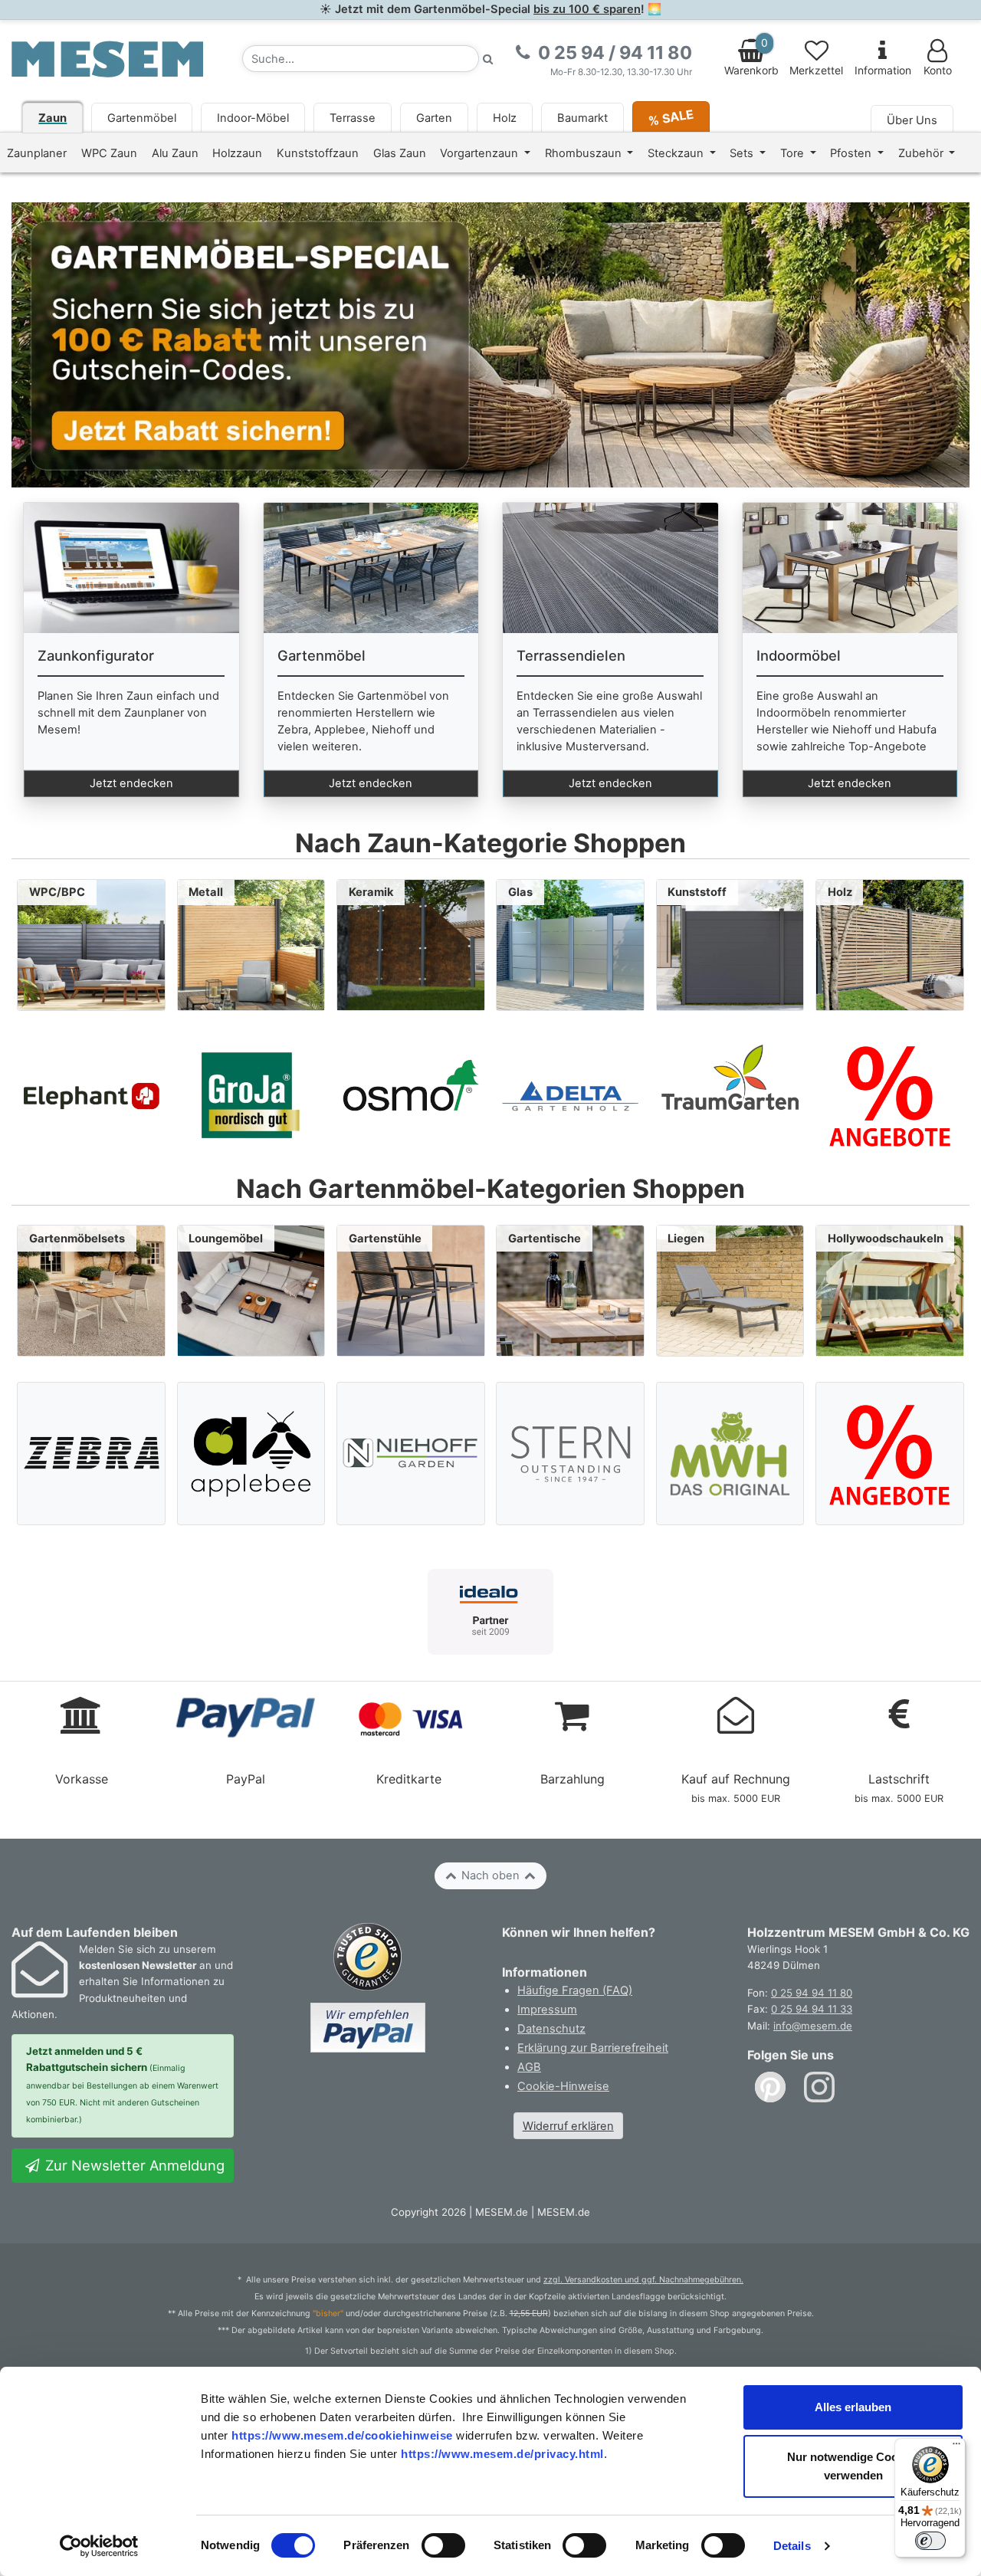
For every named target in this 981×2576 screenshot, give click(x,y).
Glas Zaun (400, 153)
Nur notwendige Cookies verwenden (853, 2466)
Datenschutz (551, 2029)
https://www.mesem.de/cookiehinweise (342, 2435)
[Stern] (571, 1454)
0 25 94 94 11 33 (812, 2009)
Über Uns (912, 120)
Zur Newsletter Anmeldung (133, 2165)
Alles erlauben (853, 2407)
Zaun (52, 118)
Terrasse (353, 118)
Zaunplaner (37, 153)
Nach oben (490, 1875)
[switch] (443, 2545)
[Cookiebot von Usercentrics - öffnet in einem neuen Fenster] (99, 2546)
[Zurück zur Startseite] (107, 58)
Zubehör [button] (922, 153)
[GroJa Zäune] (251, 1095)
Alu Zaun (175, 153)
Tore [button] (794, 153)
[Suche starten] (488, 59)
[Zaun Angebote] (890, 1095)
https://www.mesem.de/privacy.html (502, 2454)
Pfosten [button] (852, 153)
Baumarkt (582, 118)
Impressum (547, 2010)
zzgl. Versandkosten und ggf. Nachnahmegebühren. (643, 2280)
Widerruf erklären (568, 2126)
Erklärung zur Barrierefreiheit (593, 2048)
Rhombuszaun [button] (585, 153)
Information (883, 71)
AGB (529, 2067)
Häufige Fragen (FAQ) (575, 1990)
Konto (938, 71)
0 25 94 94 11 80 (812, 1993)
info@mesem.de (813, 2026)
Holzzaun (237, 153)
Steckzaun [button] (677, 153)
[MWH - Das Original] (730, 1454)
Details (792, 2546)
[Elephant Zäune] (91, 1095)
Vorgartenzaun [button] (481, 153)
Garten (434, 118)
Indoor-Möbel (253, 118)
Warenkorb (751, 57)
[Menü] (956, 2447)
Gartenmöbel (142, 118)
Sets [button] (743, 153)
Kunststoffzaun (318, 153)
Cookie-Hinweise (563, 2086)
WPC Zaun (109, 153)
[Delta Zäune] (570, 1095)
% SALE (671, 117)
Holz (505, 118)
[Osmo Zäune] (411, 1095)
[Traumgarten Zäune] (730, 1095)
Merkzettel (816, 71)
